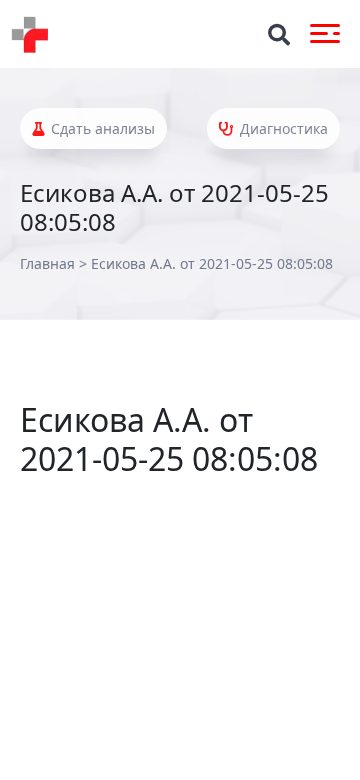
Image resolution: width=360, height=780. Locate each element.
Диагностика (282, 128)
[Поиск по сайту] (279, 34)
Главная (47, 263)
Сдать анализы (101, 128)
